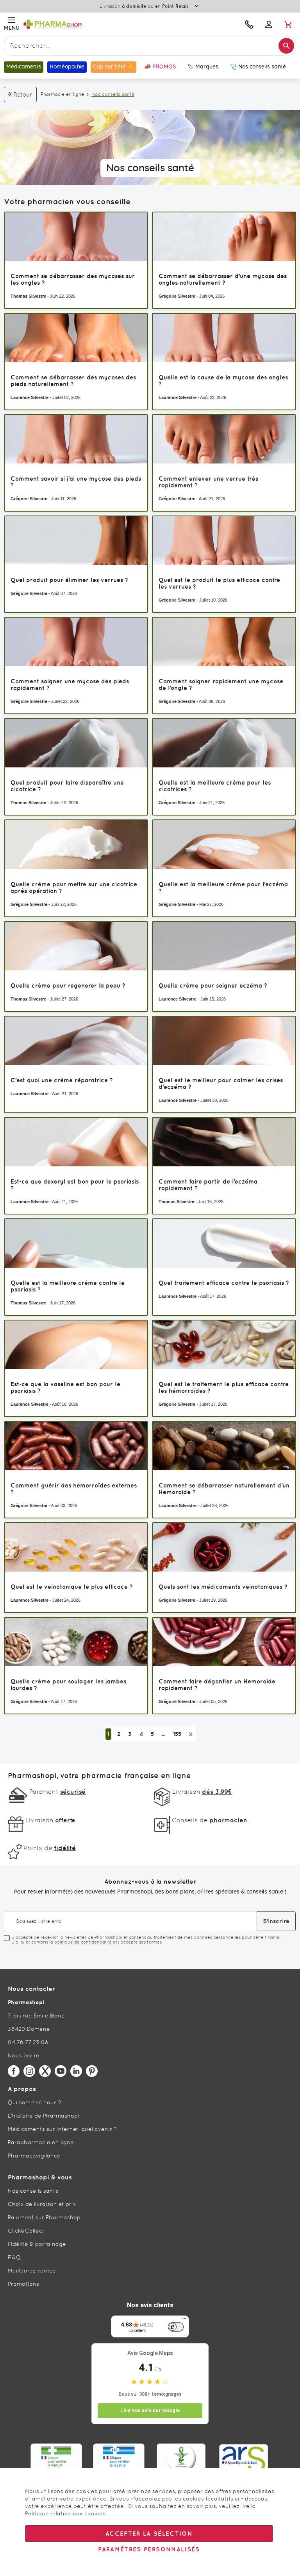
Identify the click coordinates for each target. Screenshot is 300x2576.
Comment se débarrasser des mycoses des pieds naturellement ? (73, 381)
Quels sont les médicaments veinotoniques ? (223, 1587)
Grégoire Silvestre (177, 296)
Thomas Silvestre (28, 296)
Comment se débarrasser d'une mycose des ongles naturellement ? (223, 279)
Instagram (29, 2071)
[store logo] (96, 24)
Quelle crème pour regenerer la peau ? (68, 985)
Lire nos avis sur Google (150, 2410)
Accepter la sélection (149, 2534)
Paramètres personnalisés (149, 2549)
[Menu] (184, 2320)
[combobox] (150, 46)
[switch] (176, 2327)
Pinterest (92, 2071)
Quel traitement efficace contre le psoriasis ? (224, 1283)
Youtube (61, 2071)
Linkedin (76, 2071)
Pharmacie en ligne (62, 94)
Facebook (14, 2071)
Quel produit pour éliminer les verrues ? (69, 580)
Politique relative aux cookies (65, 2513)
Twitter (45, 2071)
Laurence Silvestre (29, 397)
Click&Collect (26, 2231)
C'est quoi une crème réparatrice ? (62, 1080)
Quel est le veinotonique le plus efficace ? (72, 1587)
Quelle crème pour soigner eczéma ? (213, 985)
